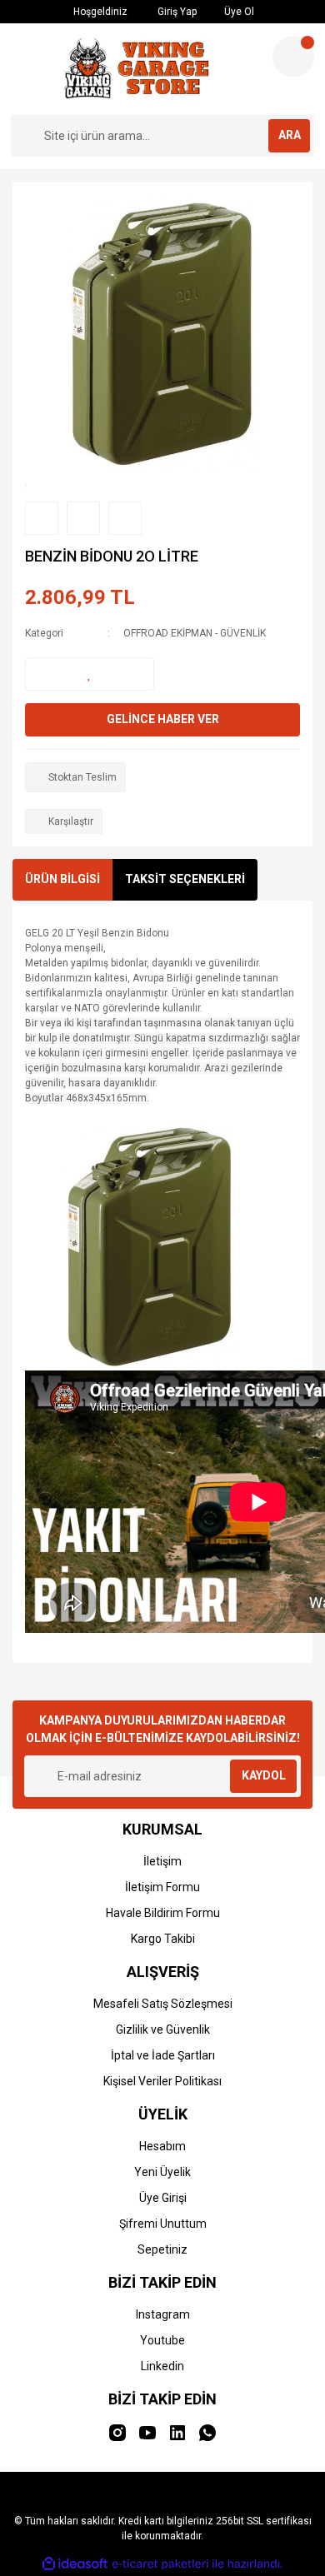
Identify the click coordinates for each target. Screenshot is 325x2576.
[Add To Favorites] (90, 674)
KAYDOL (264, 1775)
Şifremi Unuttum (163, 2224)
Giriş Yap (176, 12)
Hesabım (162, 2146)
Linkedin (162, 2366)
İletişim (162, 1861)
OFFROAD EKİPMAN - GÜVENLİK (195, 633)
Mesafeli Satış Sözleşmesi (163, 2004)
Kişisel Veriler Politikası (162, 2081)
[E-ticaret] (160, 2564)
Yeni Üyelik (162, 2172)
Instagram (163, 2314)
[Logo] (135, 69)
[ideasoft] (75, 2564)
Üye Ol (238, 12)
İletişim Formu (162, 1887)
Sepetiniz (162, 2249)
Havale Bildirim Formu (163, 1913)
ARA (290, 135)
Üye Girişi (163, 2198)
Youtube (162, 2340)
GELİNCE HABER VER (163, 719)
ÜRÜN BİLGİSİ (62, 879)
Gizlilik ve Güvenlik (163, 2029)
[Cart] (293, 57)
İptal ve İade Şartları (163, 2055)
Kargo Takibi (163, 1939)
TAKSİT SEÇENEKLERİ (185, 879)
